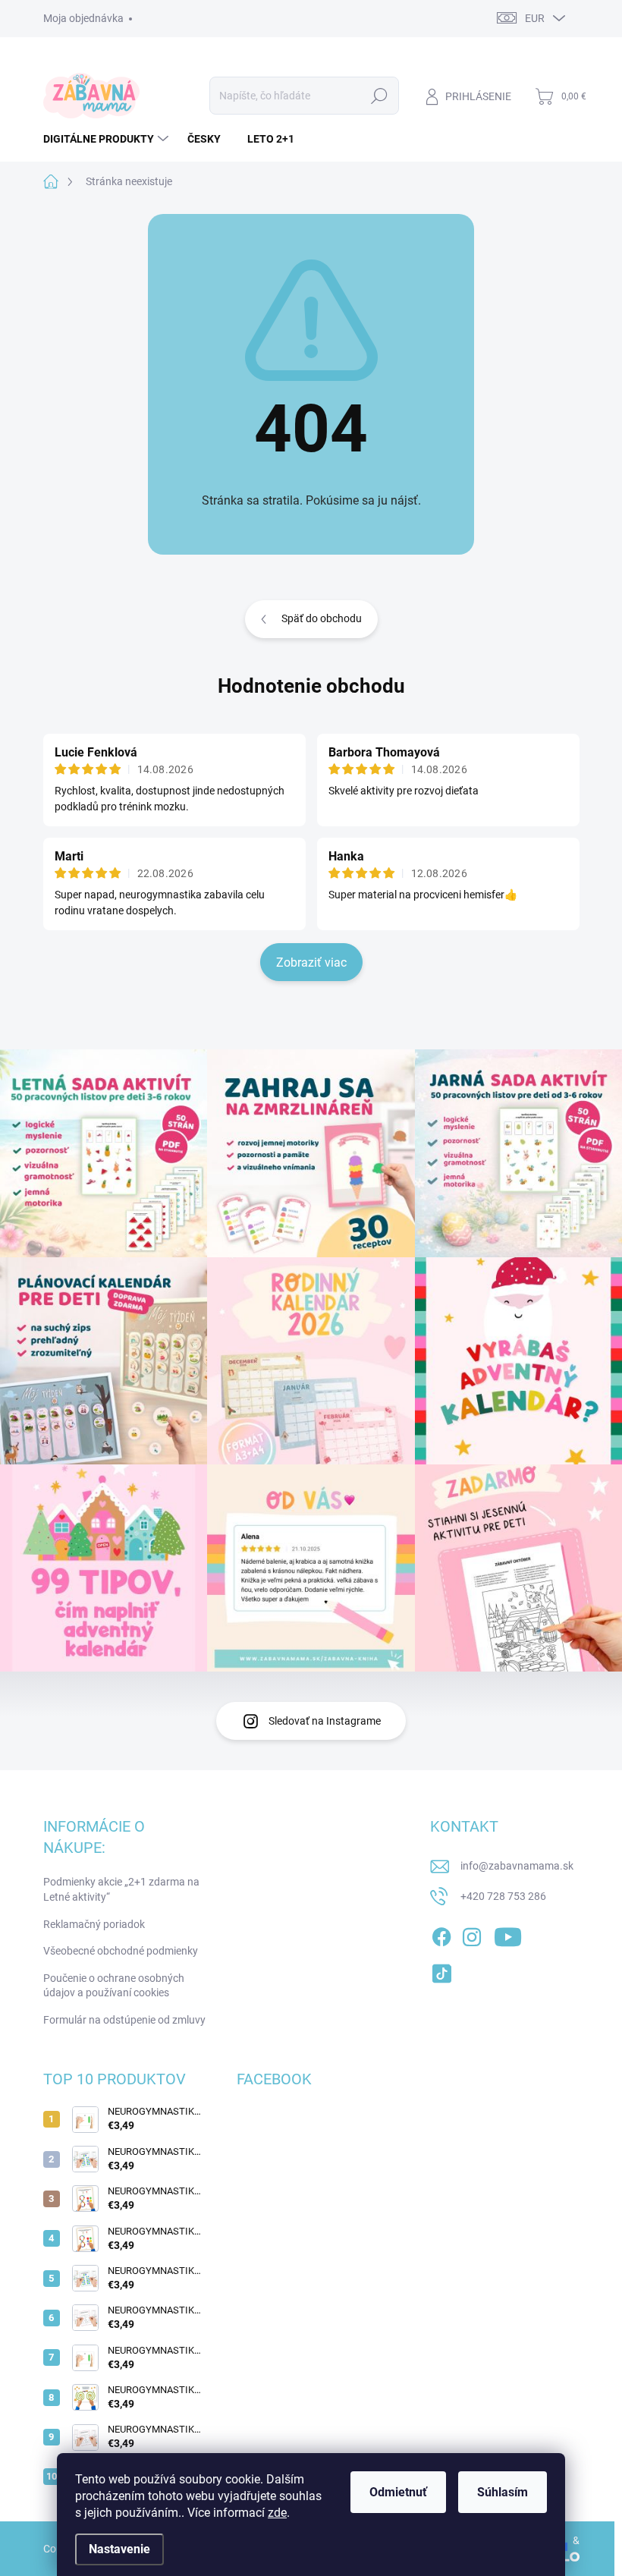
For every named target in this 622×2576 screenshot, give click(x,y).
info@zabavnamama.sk (517, 1866)
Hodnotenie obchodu (311, 686)
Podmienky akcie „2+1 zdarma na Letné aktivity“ (121, 1889)
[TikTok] (441, 1971)
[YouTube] (508, 1935)
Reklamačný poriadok (94, 1924)
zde (277, 2513)
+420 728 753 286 (503, 1896)
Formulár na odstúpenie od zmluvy (124, 2020)
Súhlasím (503, 2492)
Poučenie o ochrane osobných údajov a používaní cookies (114, 1986)
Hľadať (379, 96)
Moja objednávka (83, 18)
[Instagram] (472, 1935)
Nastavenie (119, 2549)
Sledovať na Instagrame (325, 1721)
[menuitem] (108, 139)
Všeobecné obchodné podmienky (121, 1951)
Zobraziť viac (311, 962)
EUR (535, 18)
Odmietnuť (398, 2492)
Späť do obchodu (322, 618)
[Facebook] (441, 1935)
